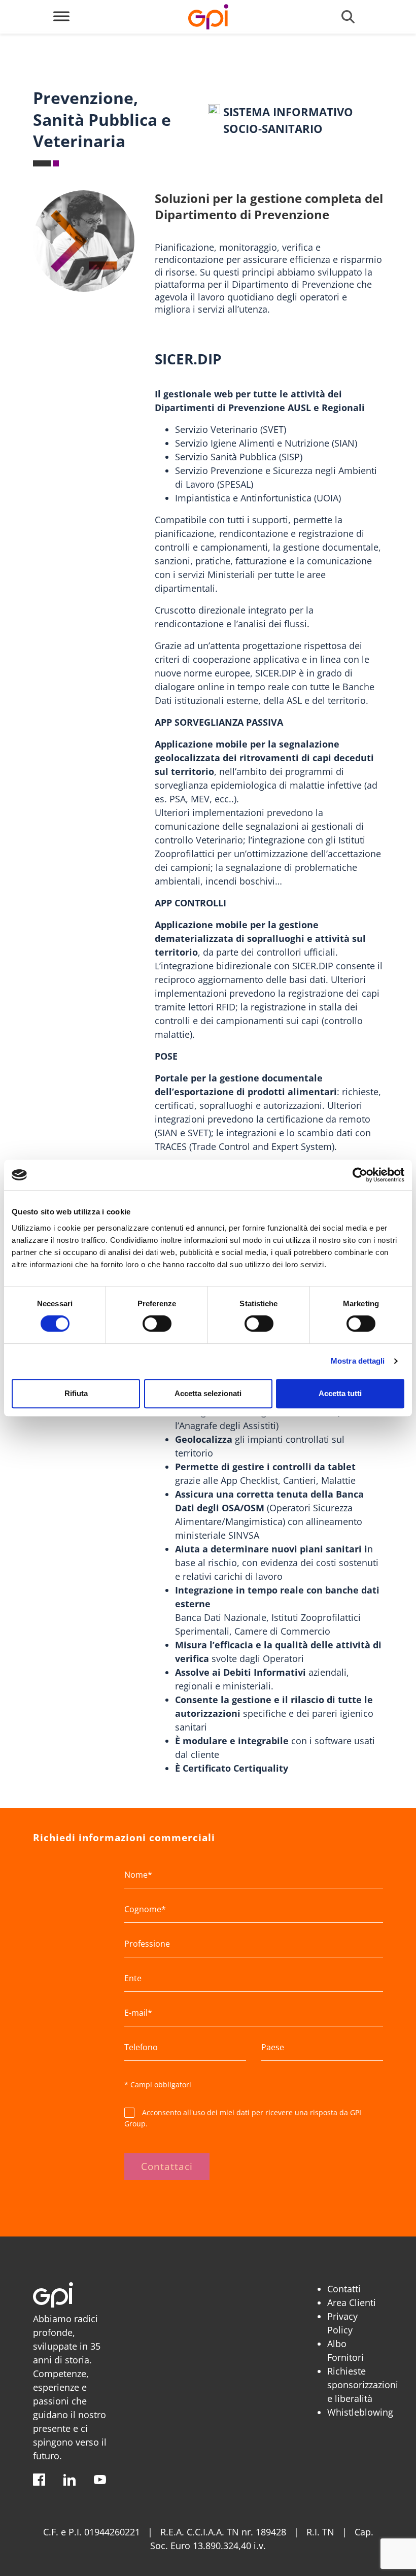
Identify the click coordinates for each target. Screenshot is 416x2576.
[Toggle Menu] (61, 16)
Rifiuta (76, 1393)
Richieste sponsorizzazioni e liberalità (363, 2385)
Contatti (344, 2289)
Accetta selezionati (208, 1393)
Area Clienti (352, 2302)
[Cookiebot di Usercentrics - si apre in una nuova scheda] (360, 1175)
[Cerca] (348, 17)
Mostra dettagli (358, 1361)
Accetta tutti (340, 1393)
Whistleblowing (360, 2412)
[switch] (157, 1324)
